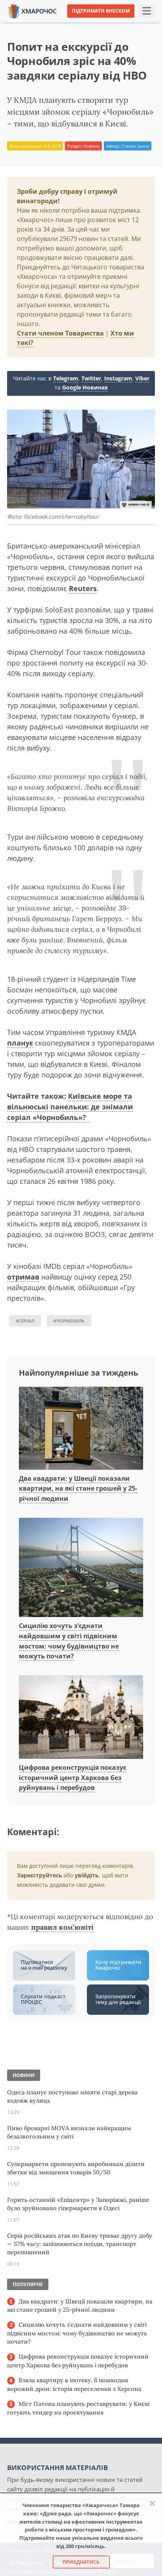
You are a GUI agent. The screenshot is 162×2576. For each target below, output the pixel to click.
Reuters (83, 588)
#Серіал (25, 1321)
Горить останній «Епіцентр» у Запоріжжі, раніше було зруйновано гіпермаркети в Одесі (78, 2204)
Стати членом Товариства (60, 333)
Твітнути (65, 23)
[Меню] (147, 11)
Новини (91, 146)
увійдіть (87, 1875)
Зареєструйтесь (40, 1875)
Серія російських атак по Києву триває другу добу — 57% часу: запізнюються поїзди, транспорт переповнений (80, 2244)
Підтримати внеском (101, 11)
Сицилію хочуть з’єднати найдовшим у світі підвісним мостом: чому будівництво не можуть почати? (77, 2333)
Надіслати (101, 23)
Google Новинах (85, 387)
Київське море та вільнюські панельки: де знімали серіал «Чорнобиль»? (70, 1107)
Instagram (118, 378)
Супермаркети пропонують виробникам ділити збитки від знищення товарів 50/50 (76, 2168)
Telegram (66, 378)
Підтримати (142, 23)
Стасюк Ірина (135, 146)
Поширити (28, 23)
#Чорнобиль (69, 1321)
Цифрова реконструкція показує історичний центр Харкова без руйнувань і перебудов (73, 1778)
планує (20, 1043)
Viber (142, 378)
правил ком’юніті (62, 1927)
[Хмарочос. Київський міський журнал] (33, 10)
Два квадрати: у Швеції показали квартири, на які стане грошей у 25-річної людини (78, 1488)
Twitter (91, 378)
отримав (23, 1277)
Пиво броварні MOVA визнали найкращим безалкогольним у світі (69, 2132)
